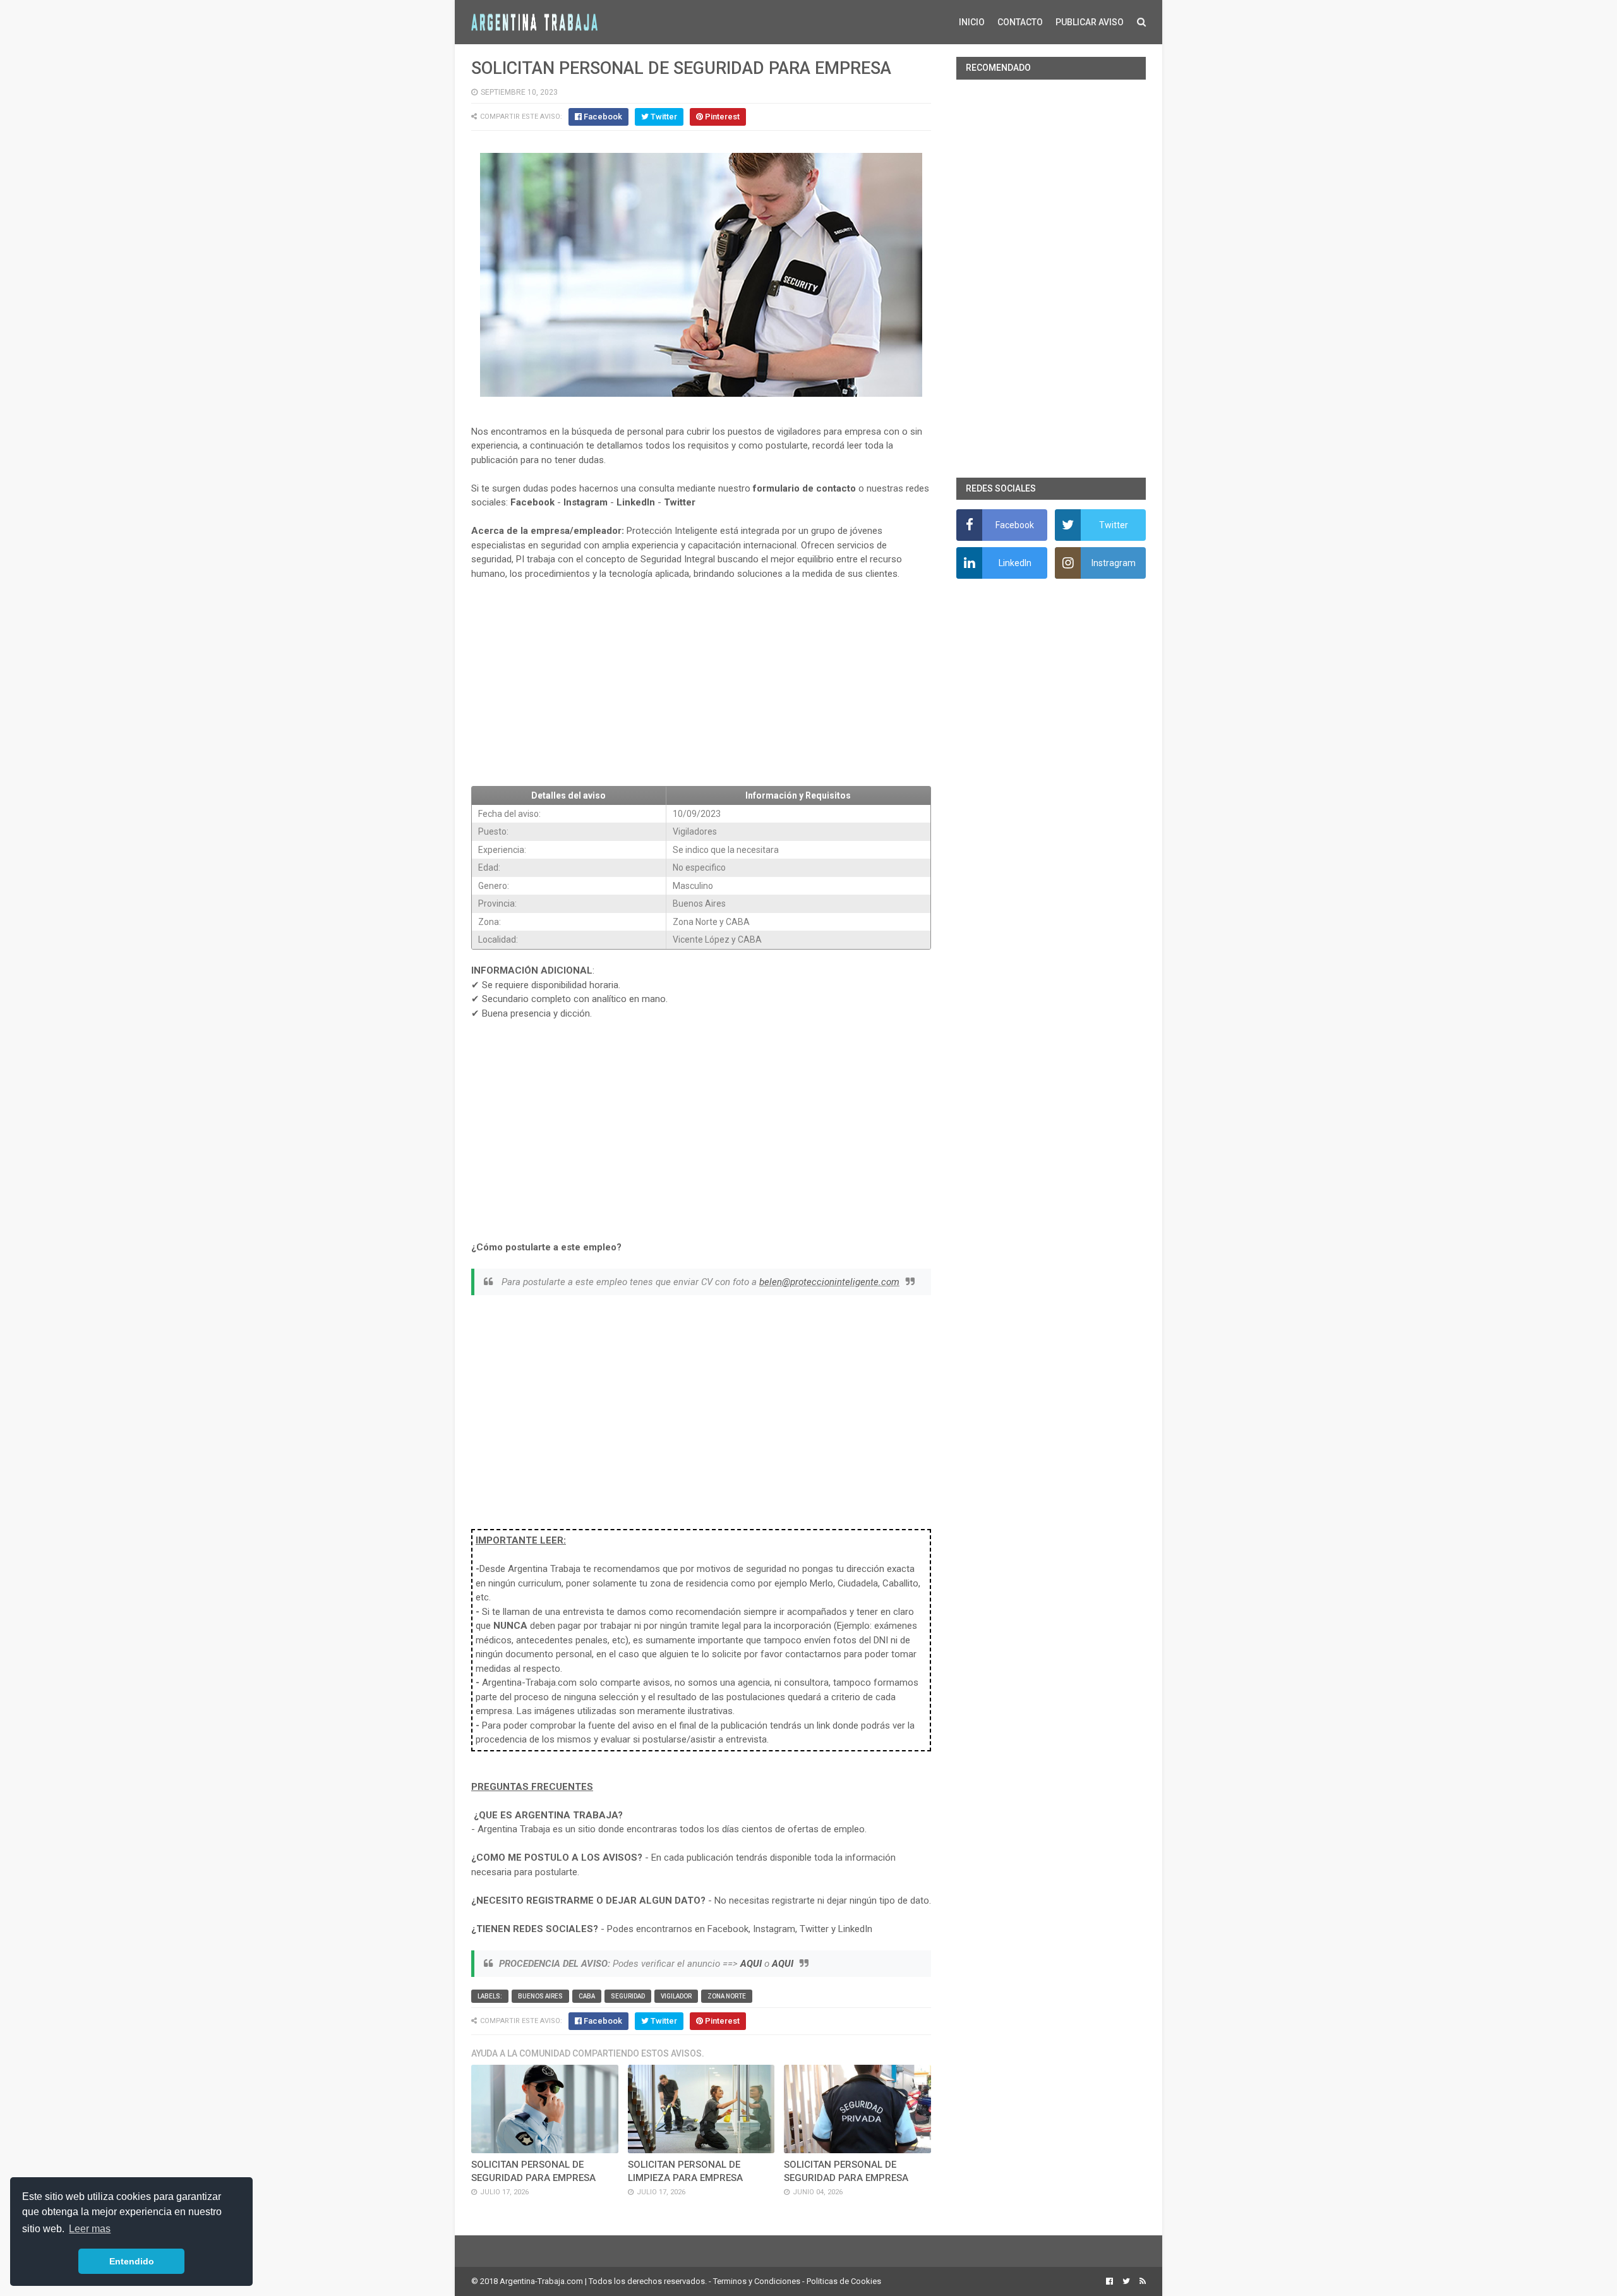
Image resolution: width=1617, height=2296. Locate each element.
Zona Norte (727, 1996)
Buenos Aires (540, 1996)
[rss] (1141, 2281)
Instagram (586, 502)
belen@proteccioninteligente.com (829, 1282)
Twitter (680, 502)
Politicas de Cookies (844, 2281)
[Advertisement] (701, 684)
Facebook (532, 502)
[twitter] (1126, 2281)
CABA (587, 1996)
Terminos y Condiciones (757, 2281)
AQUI (751, 1964)
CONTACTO (1020, 22)
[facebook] (1109, 2281)
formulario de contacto (804, 488)
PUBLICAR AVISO (1090, 22)
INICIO (972, 22)
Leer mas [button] (90, 2229)
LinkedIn (636, 502)
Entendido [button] (132, 2261)
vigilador (676, 1996)
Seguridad (628, 1996)
